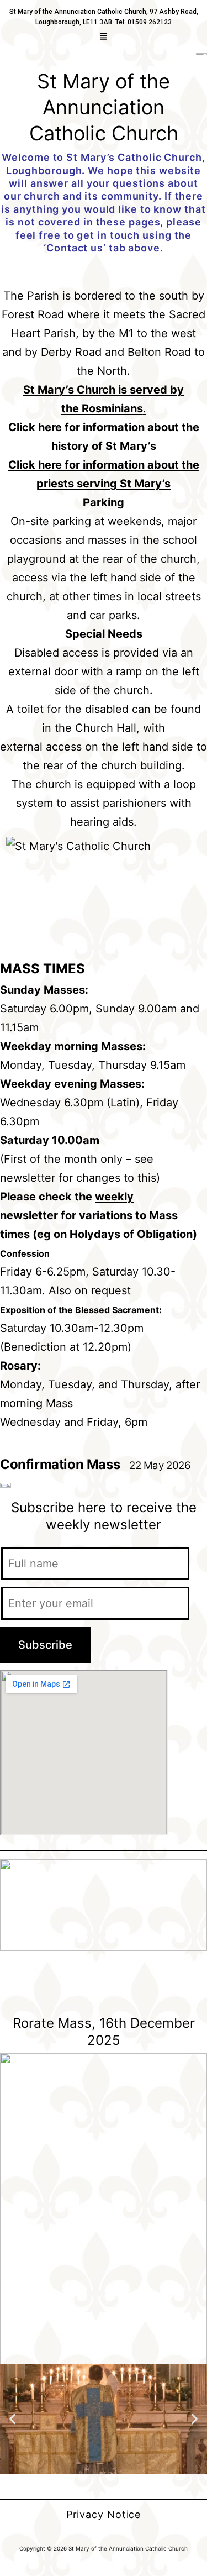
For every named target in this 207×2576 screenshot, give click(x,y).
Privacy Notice (104, 2514)
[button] (104, 37)
